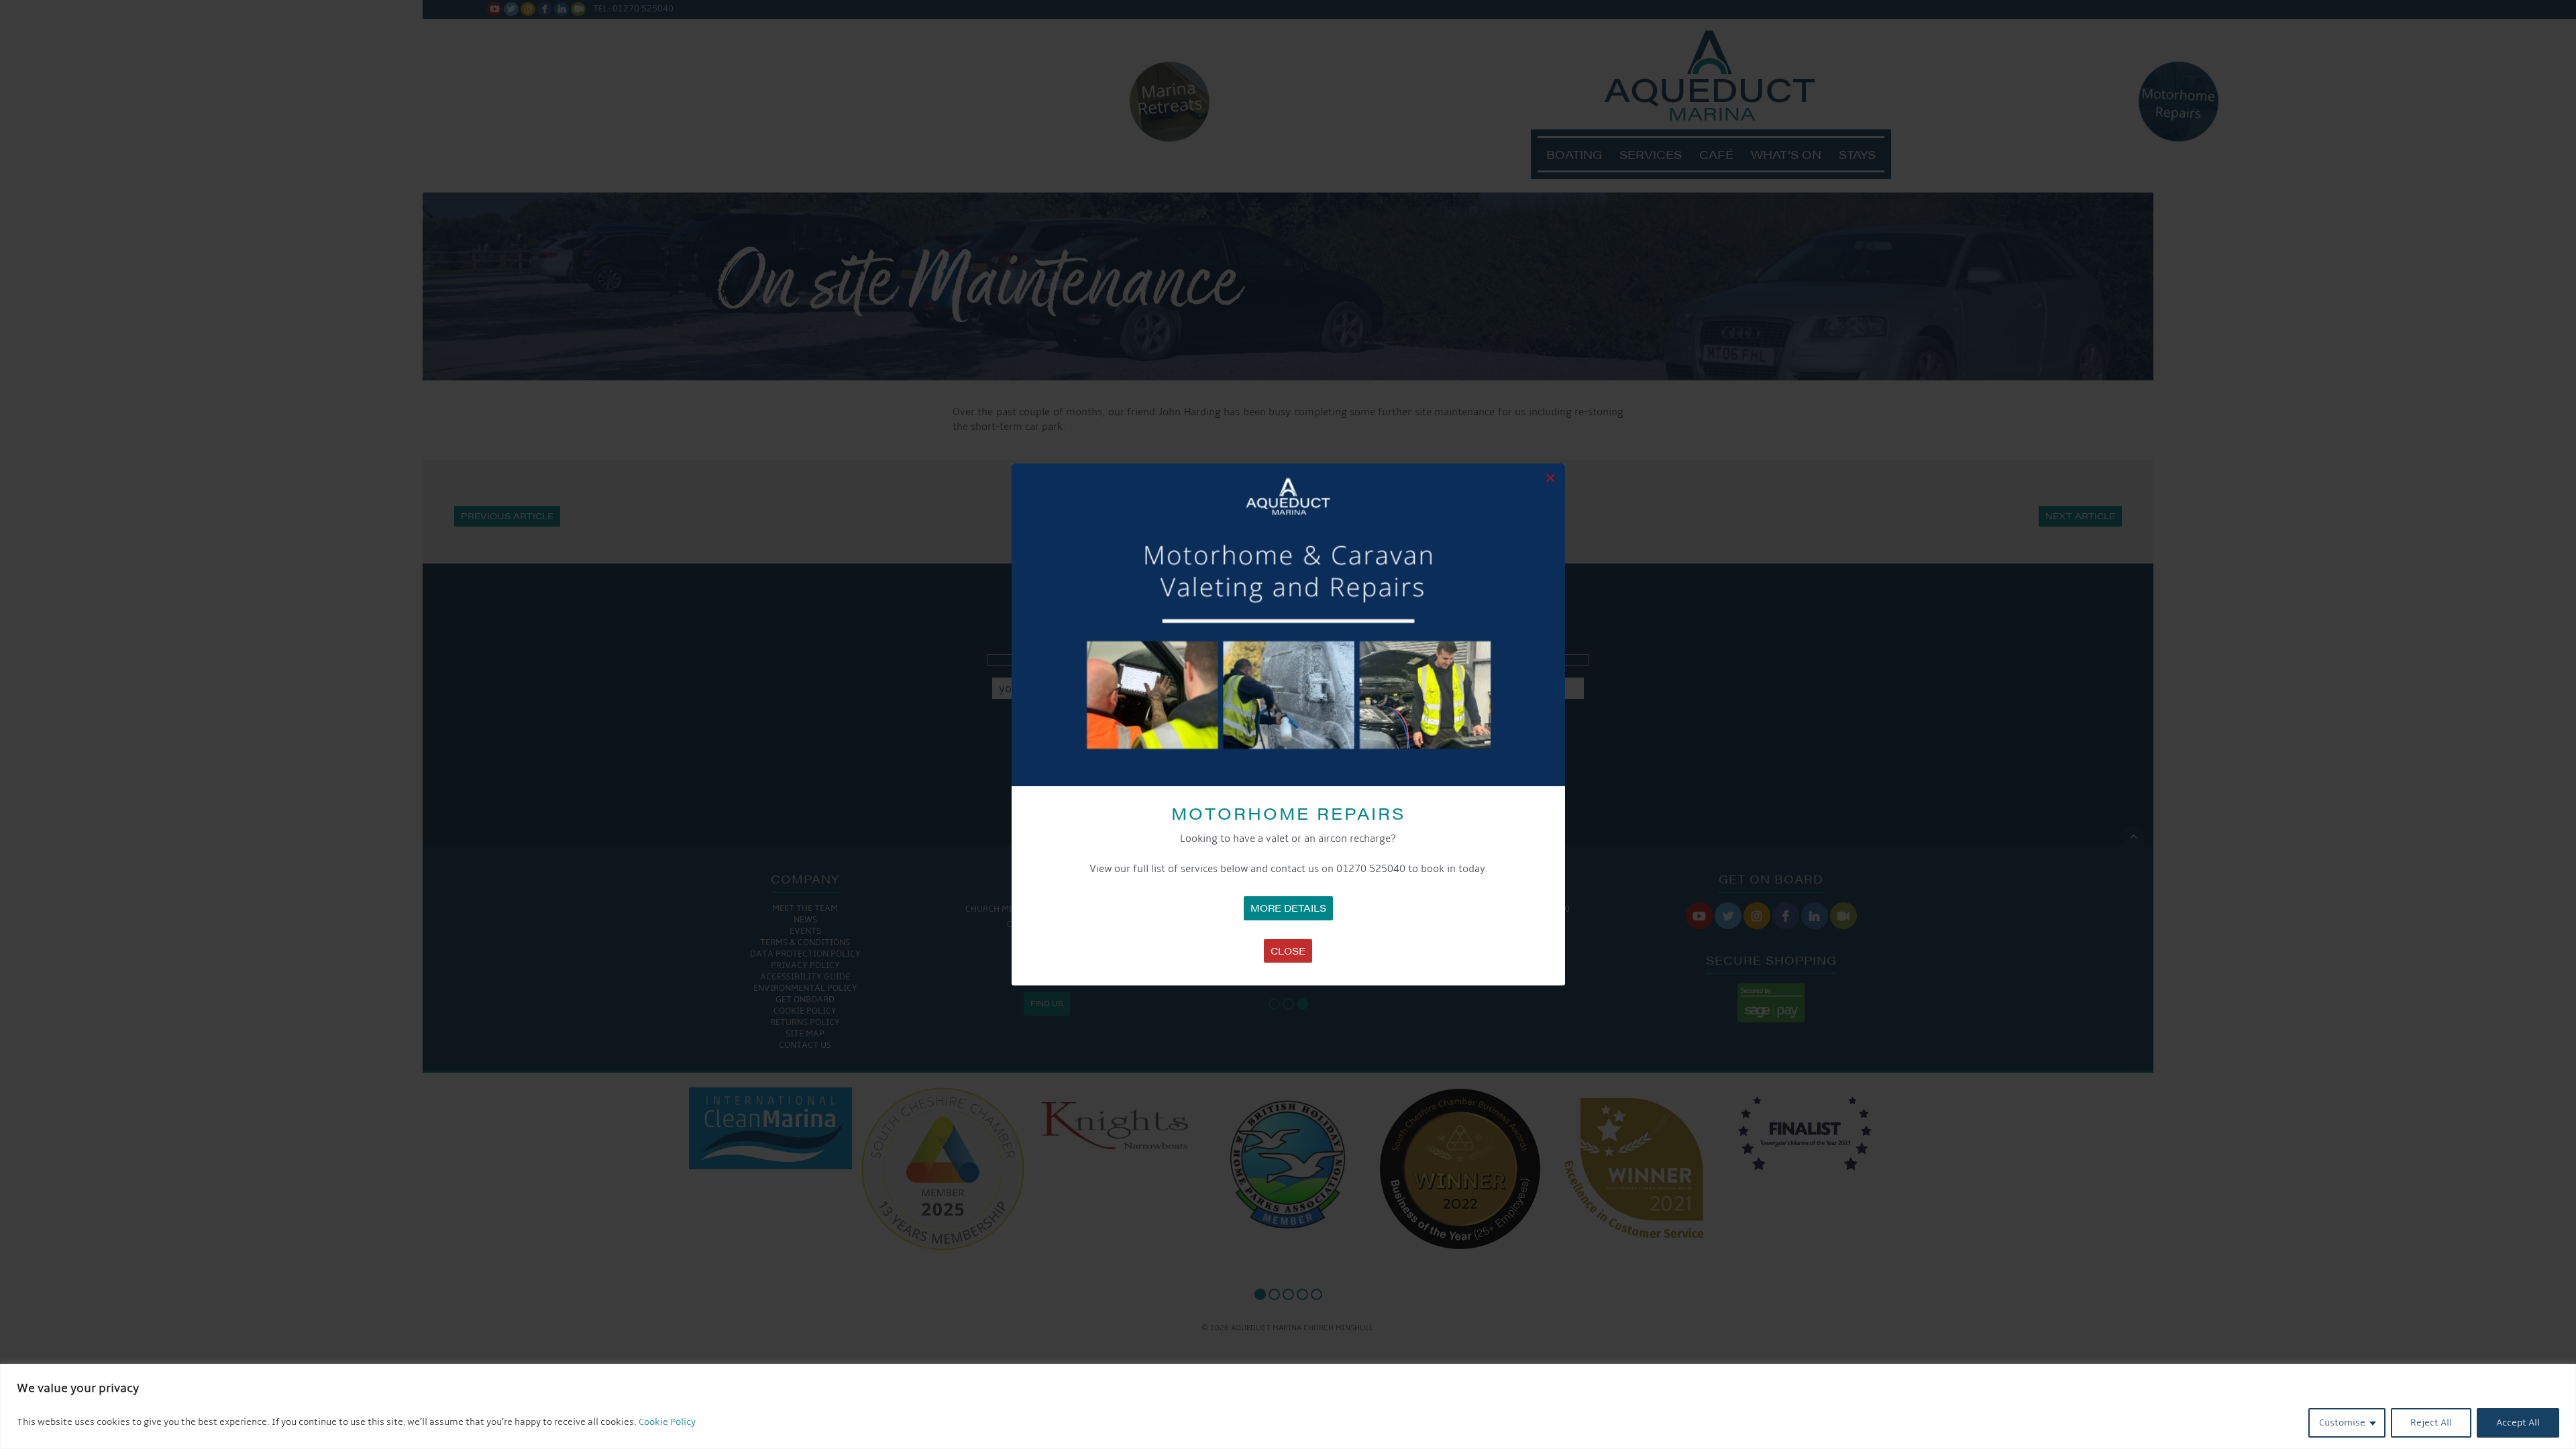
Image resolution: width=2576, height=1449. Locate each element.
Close (1288, 951)
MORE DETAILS (1288, 908)
